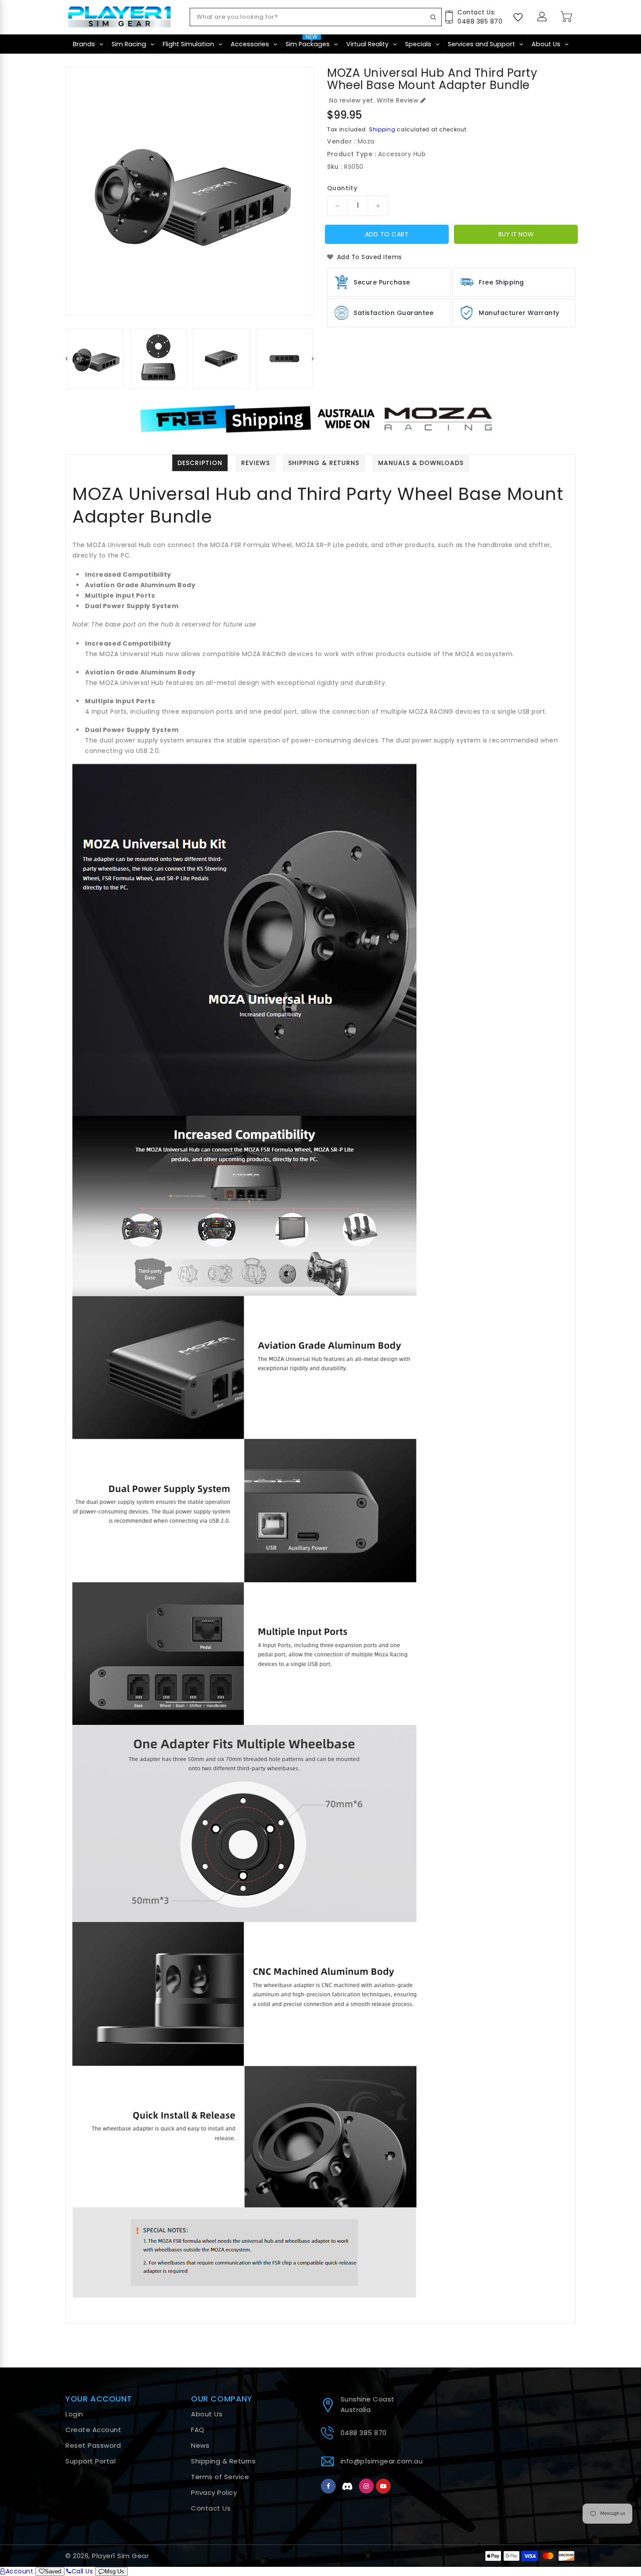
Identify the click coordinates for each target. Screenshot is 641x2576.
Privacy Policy (214, 2492)
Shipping (382, 129)
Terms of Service (220, 2477)
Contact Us (211, 2508)
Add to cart (387, 234)
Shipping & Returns (223, 2461)
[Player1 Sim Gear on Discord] (348, 2486)
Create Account (93, 2430)
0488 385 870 (364, 2433)
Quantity (342, 188)
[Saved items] (518, 17)
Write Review (397, 100)
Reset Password (93, 2445)
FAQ (198, 2430)
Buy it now (516, 234)
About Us (207, 2414)
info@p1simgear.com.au (382, 2461)
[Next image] (299, 191)
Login (74, 2414)
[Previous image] (80, 191)
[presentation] (66, 359)
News (200, 2445)
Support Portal (90, 2461)
